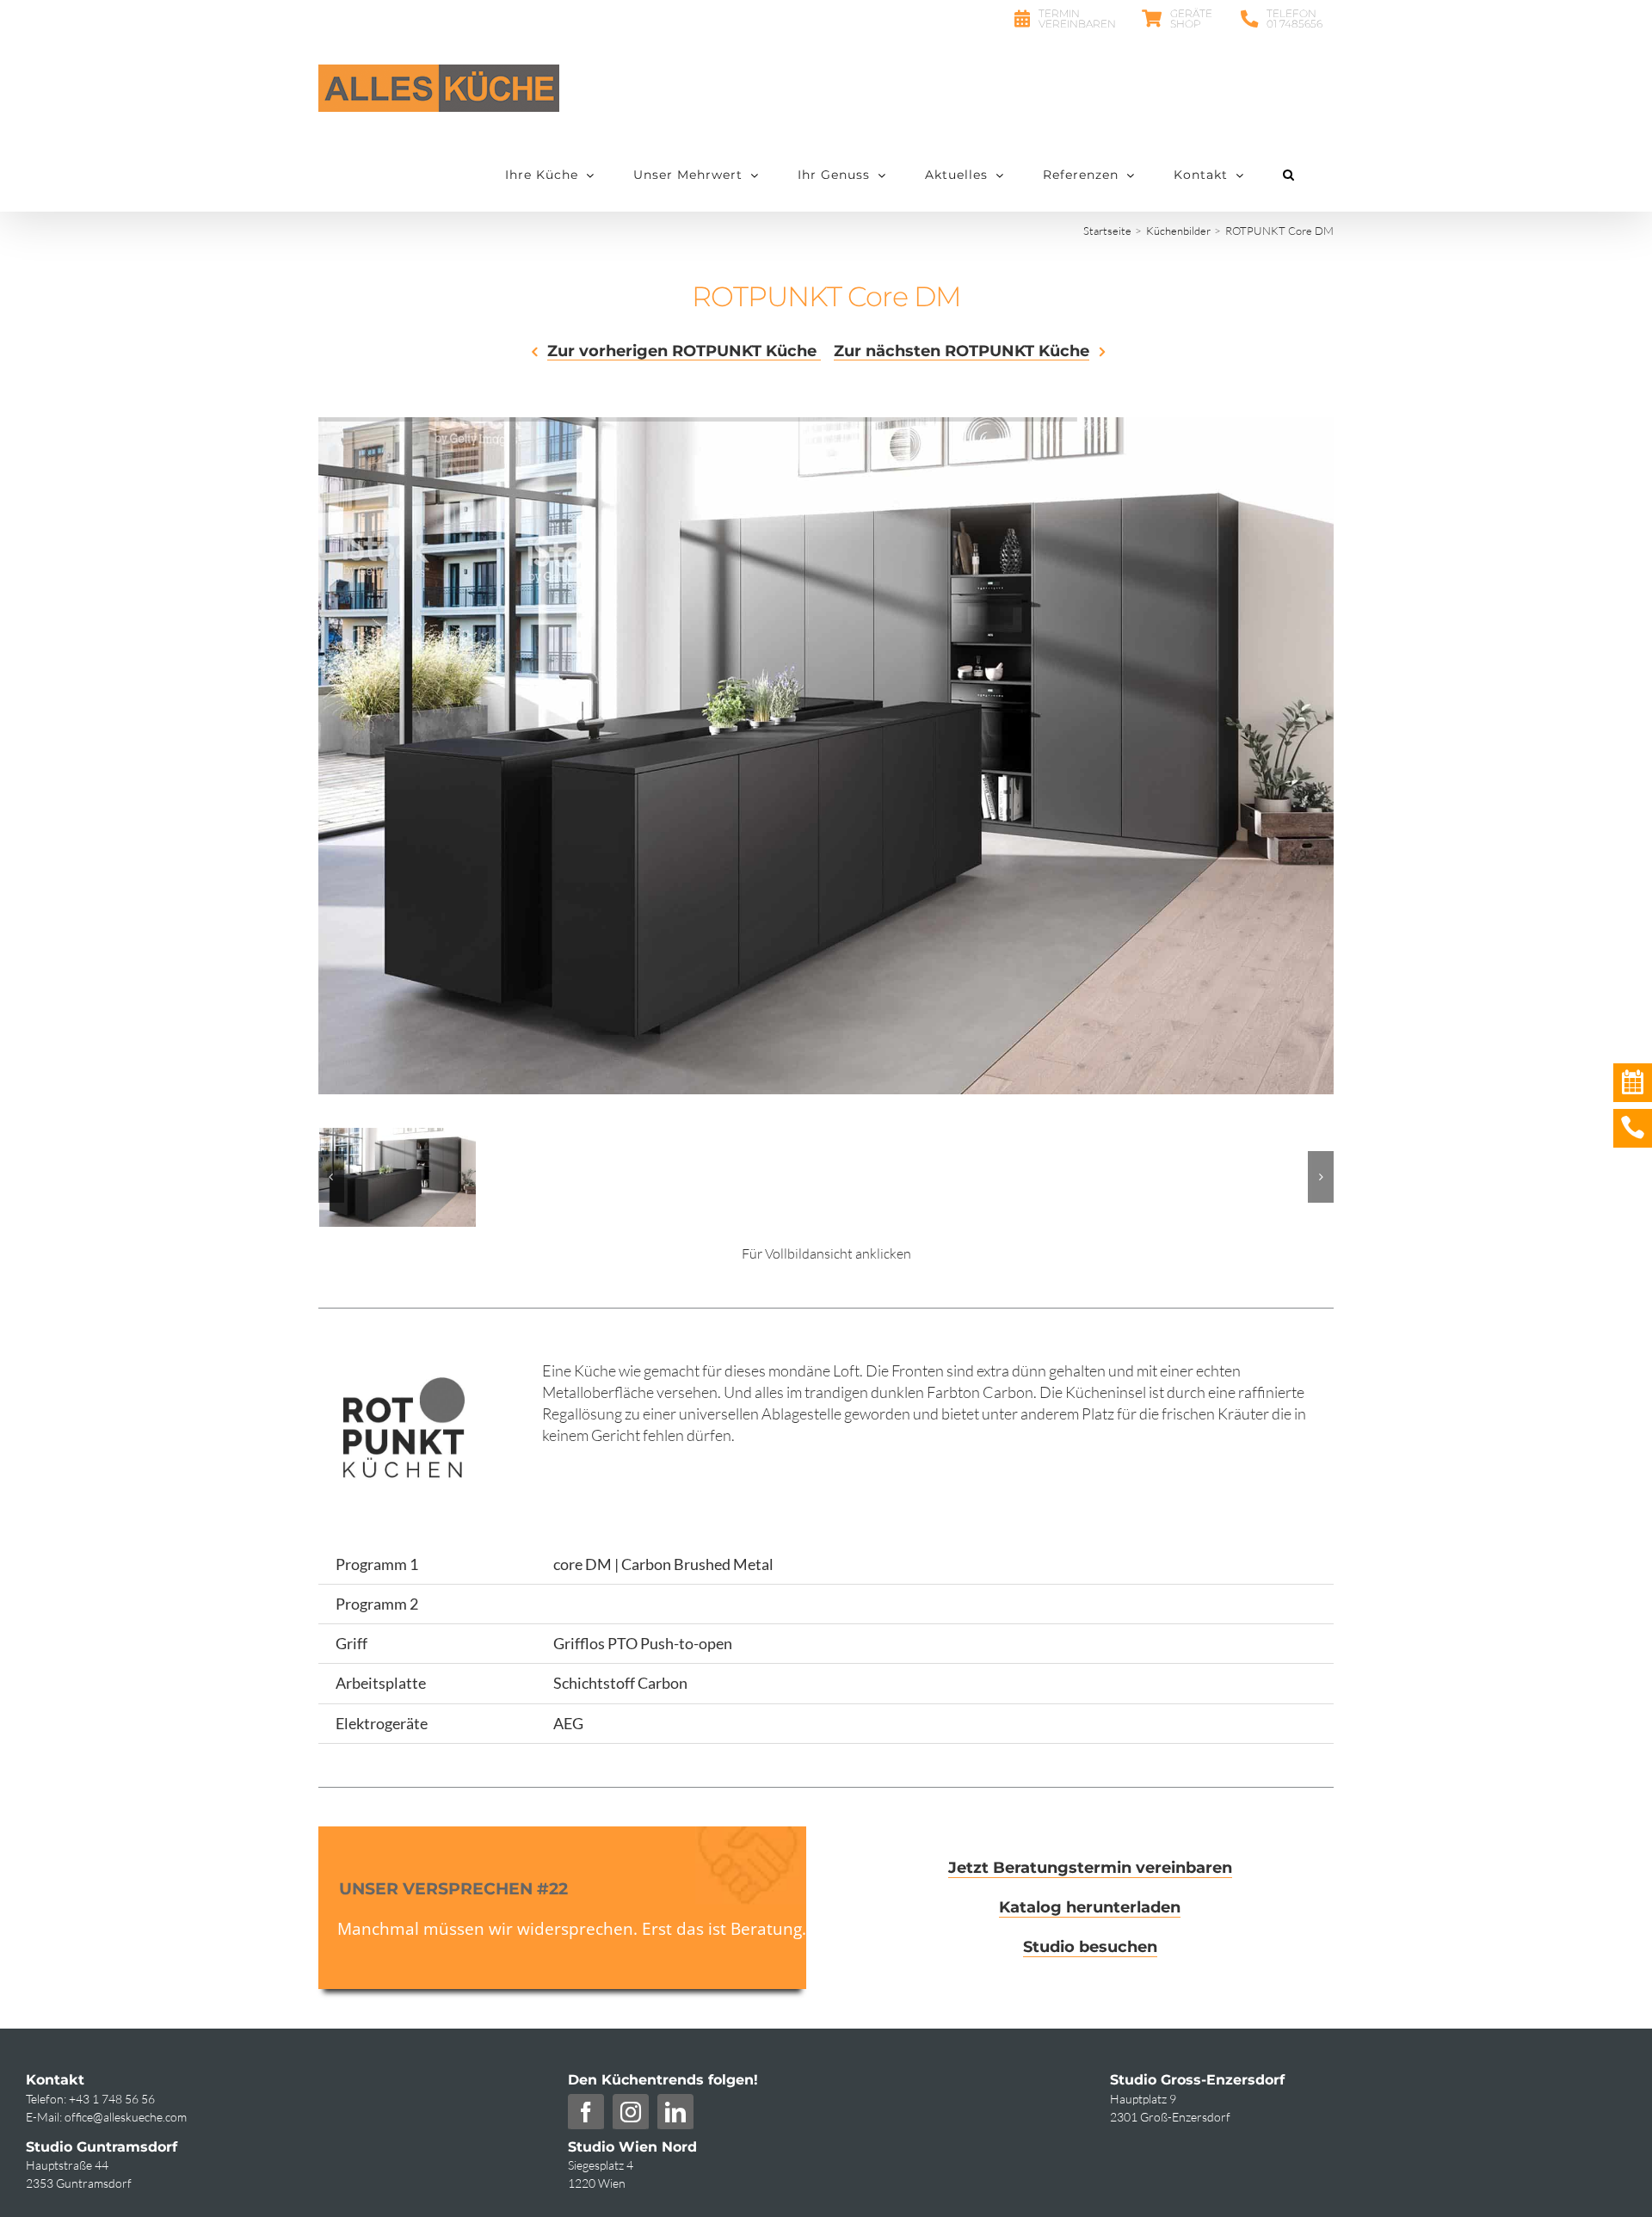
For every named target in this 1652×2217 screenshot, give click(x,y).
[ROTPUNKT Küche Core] (398, 1137)
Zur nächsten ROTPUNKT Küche (962, 351)
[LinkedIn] (675, 2112)
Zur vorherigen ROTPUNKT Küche (684, 351)
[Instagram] (631, 2112)
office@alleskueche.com (126, 2117)
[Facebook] (586, 2112)
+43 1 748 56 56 (112, 2099)
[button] (1289, 175)
